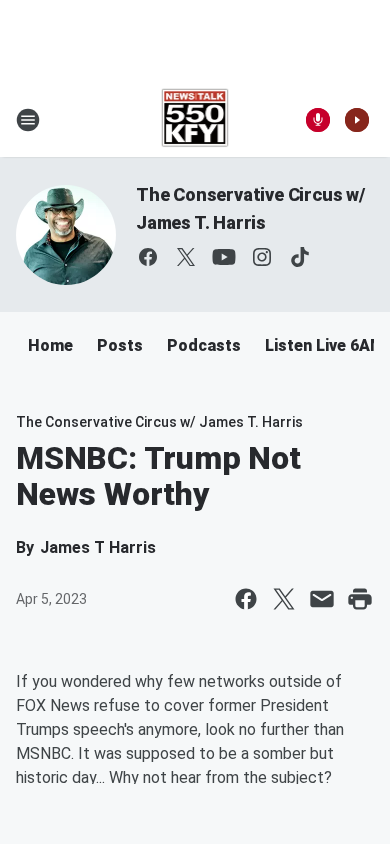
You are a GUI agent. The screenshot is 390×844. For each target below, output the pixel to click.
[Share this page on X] (284, 599)
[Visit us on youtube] (224, 257)
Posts (120, 345)
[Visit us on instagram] (262, 257)
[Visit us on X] (186, 257)
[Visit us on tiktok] (300, 257)
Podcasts (204, 345)
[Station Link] (195, 120)
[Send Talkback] (318, 120)
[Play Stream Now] (357, 120)
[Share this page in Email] (322, 599)
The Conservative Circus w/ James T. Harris (159, 422)
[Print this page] (360, 599)
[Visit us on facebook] (148, 257)
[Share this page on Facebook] (246, 599)
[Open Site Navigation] (28, 120)
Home (50, 345)
